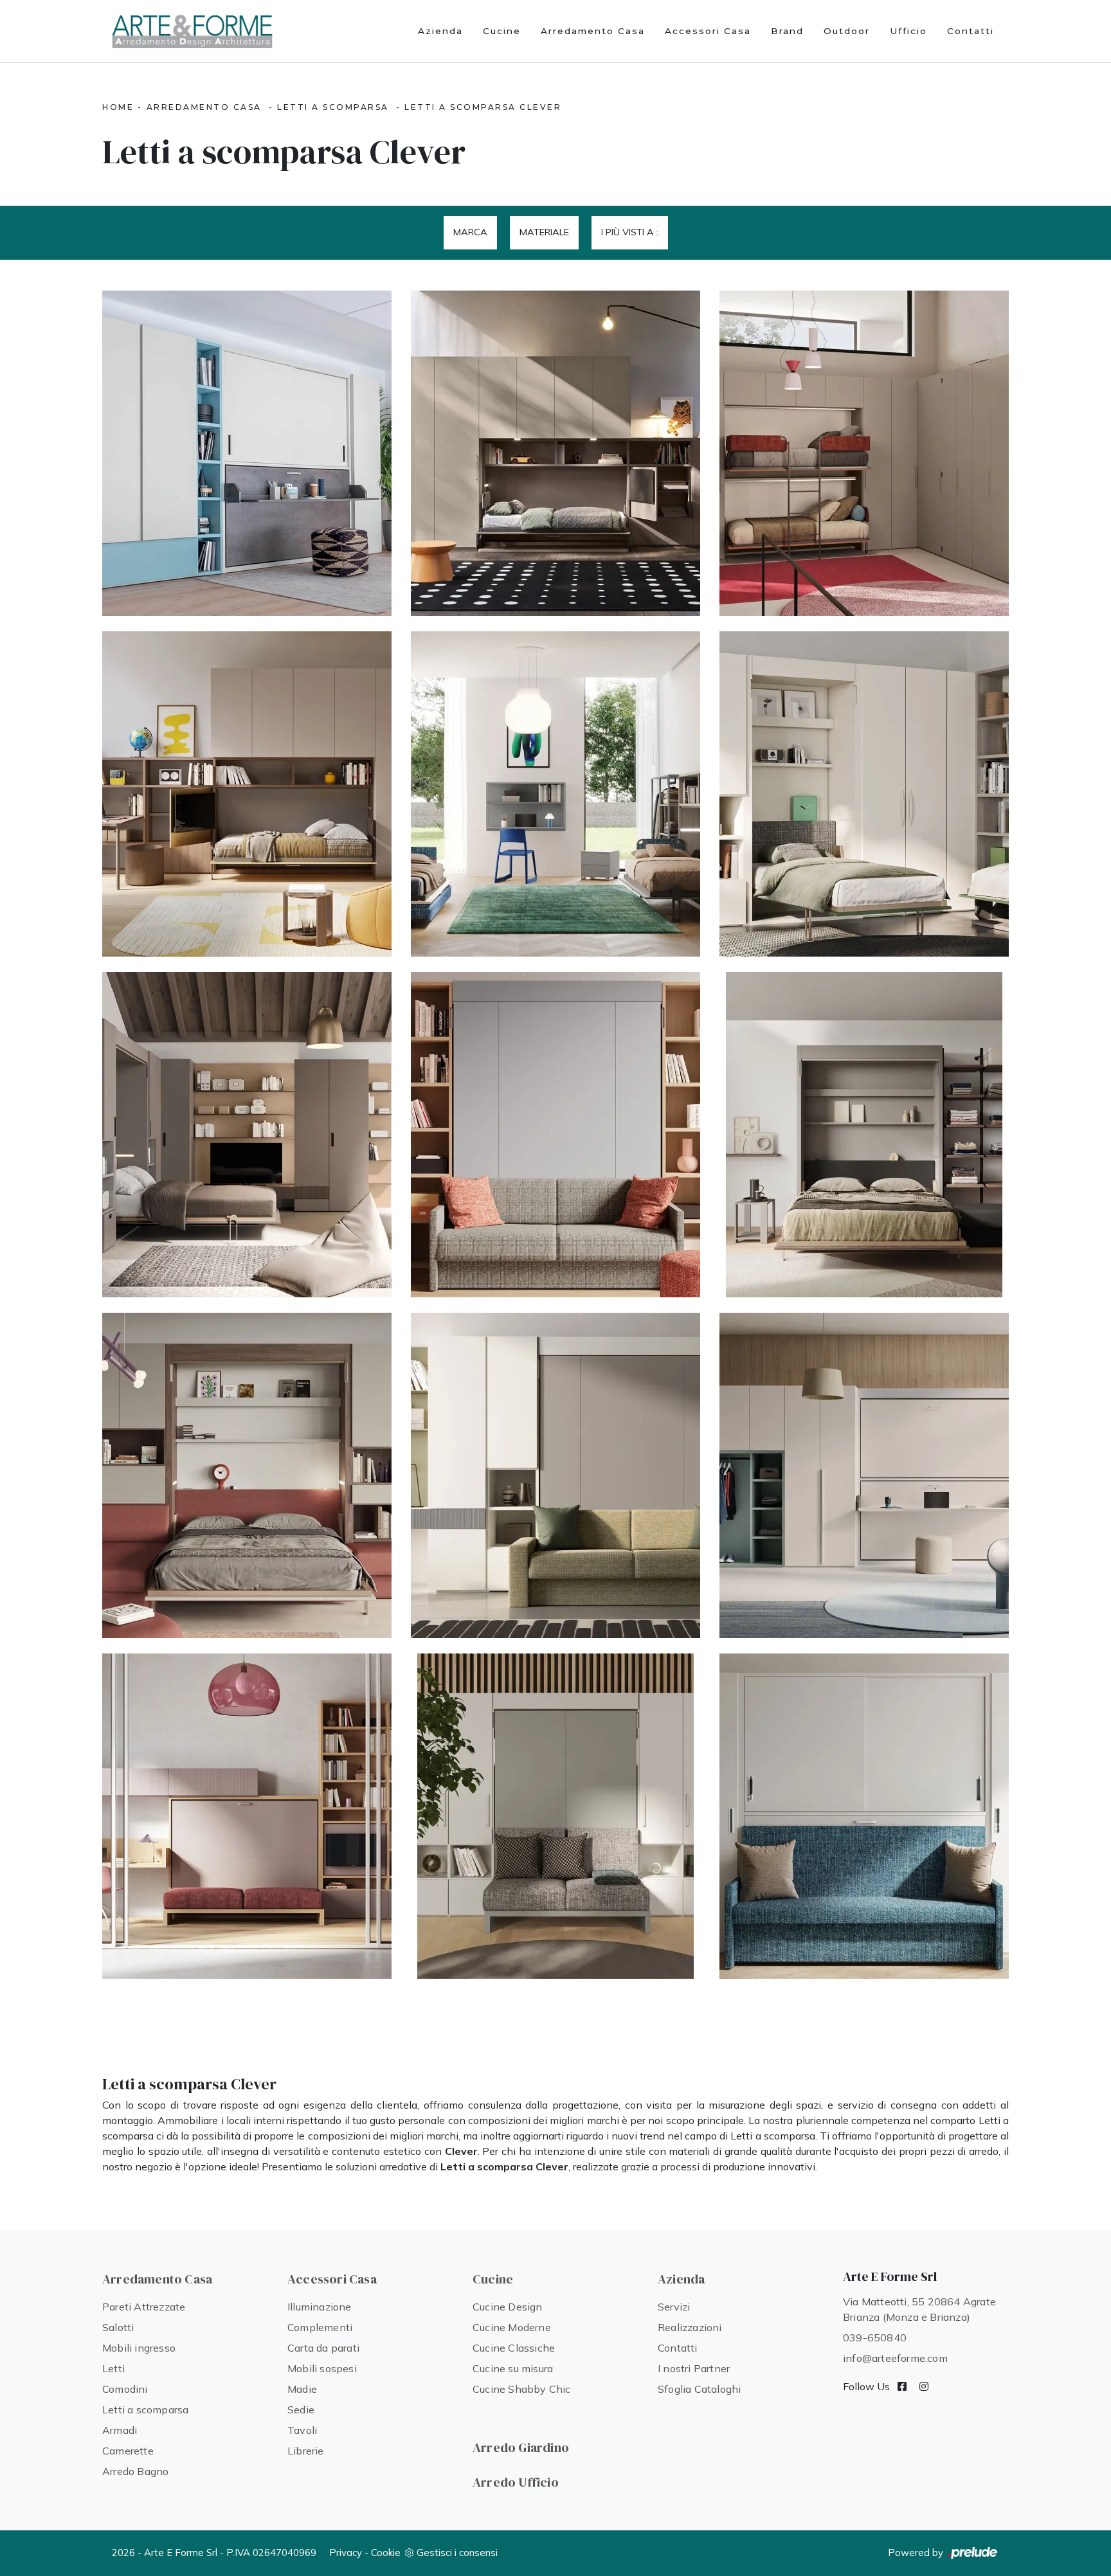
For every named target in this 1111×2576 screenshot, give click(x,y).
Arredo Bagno (135, 2471)
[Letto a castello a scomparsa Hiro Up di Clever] (864, 1475)
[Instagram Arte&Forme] (924, 2386)
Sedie (301, 2409)
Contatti (971, 31)
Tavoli (302, 2430)
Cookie (386, 2553)
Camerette (128, 2451)
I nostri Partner (694, 2368)
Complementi (320, 2327)
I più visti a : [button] (630, 232)
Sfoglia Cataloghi (699, 2389)
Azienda (440, 31)
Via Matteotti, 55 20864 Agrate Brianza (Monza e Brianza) (919, 2309)
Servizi (674, 2307)
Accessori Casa (708, 31)
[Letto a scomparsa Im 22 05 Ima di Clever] (247, 1135)
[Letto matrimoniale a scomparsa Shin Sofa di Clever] (555, 1816)
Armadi (120, 2430)
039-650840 (875, 2337)
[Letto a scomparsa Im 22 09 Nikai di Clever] (555, 794)
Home (118, 107)
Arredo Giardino (521, 2447)
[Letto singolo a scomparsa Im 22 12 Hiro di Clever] (555, 453)
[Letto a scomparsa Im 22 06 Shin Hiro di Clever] (864, 794)
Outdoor (847, 31)
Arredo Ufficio (516, 2482)
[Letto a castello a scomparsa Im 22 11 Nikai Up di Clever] (864, 453)
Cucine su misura (513, 2368)
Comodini (125, 2389)
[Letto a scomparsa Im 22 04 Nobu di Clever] (555, 1135)
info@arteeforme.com (895, 2358)
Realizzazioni (690, 2327)
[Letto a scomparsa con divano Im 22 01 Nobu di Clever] (247, 1475)
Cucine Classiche (514, 2348)
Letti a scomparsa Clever (483, 107)
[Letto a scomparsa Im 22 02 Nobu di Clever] (864, 1135)
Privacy (346, 2553)
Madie (302, 2389)
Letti (113, 2368)
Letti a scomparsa (333, 107)
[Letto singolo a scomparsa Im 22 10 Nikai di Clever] (247, 794)
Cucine (502, 31)
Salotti (118, 2327)
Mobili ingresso (139, 2348)
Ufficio (908, 31)
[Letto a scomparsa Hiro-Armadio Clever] (247, 453)
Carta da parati (323, 2348)
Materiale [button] (544, 232)
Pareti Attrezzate (144, 2307)
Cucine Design (508, 2307)
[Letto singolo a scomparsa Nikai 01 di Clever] (247, 1816)
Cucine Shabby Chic (522, 2389)
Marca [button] (470, 232)
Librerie (306, 2451)
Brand (787, 31)
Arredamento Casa (593, 31)
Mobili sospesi (322, 2368)
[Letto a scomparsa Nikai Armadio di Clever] (864, 1816)
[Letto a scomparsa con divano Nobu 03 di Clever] (555, 1475)
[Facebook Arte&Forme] (902, 2386)
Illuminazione (320, 2307)
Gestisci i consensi (457, 2553)
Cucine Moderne (512, 2327)
